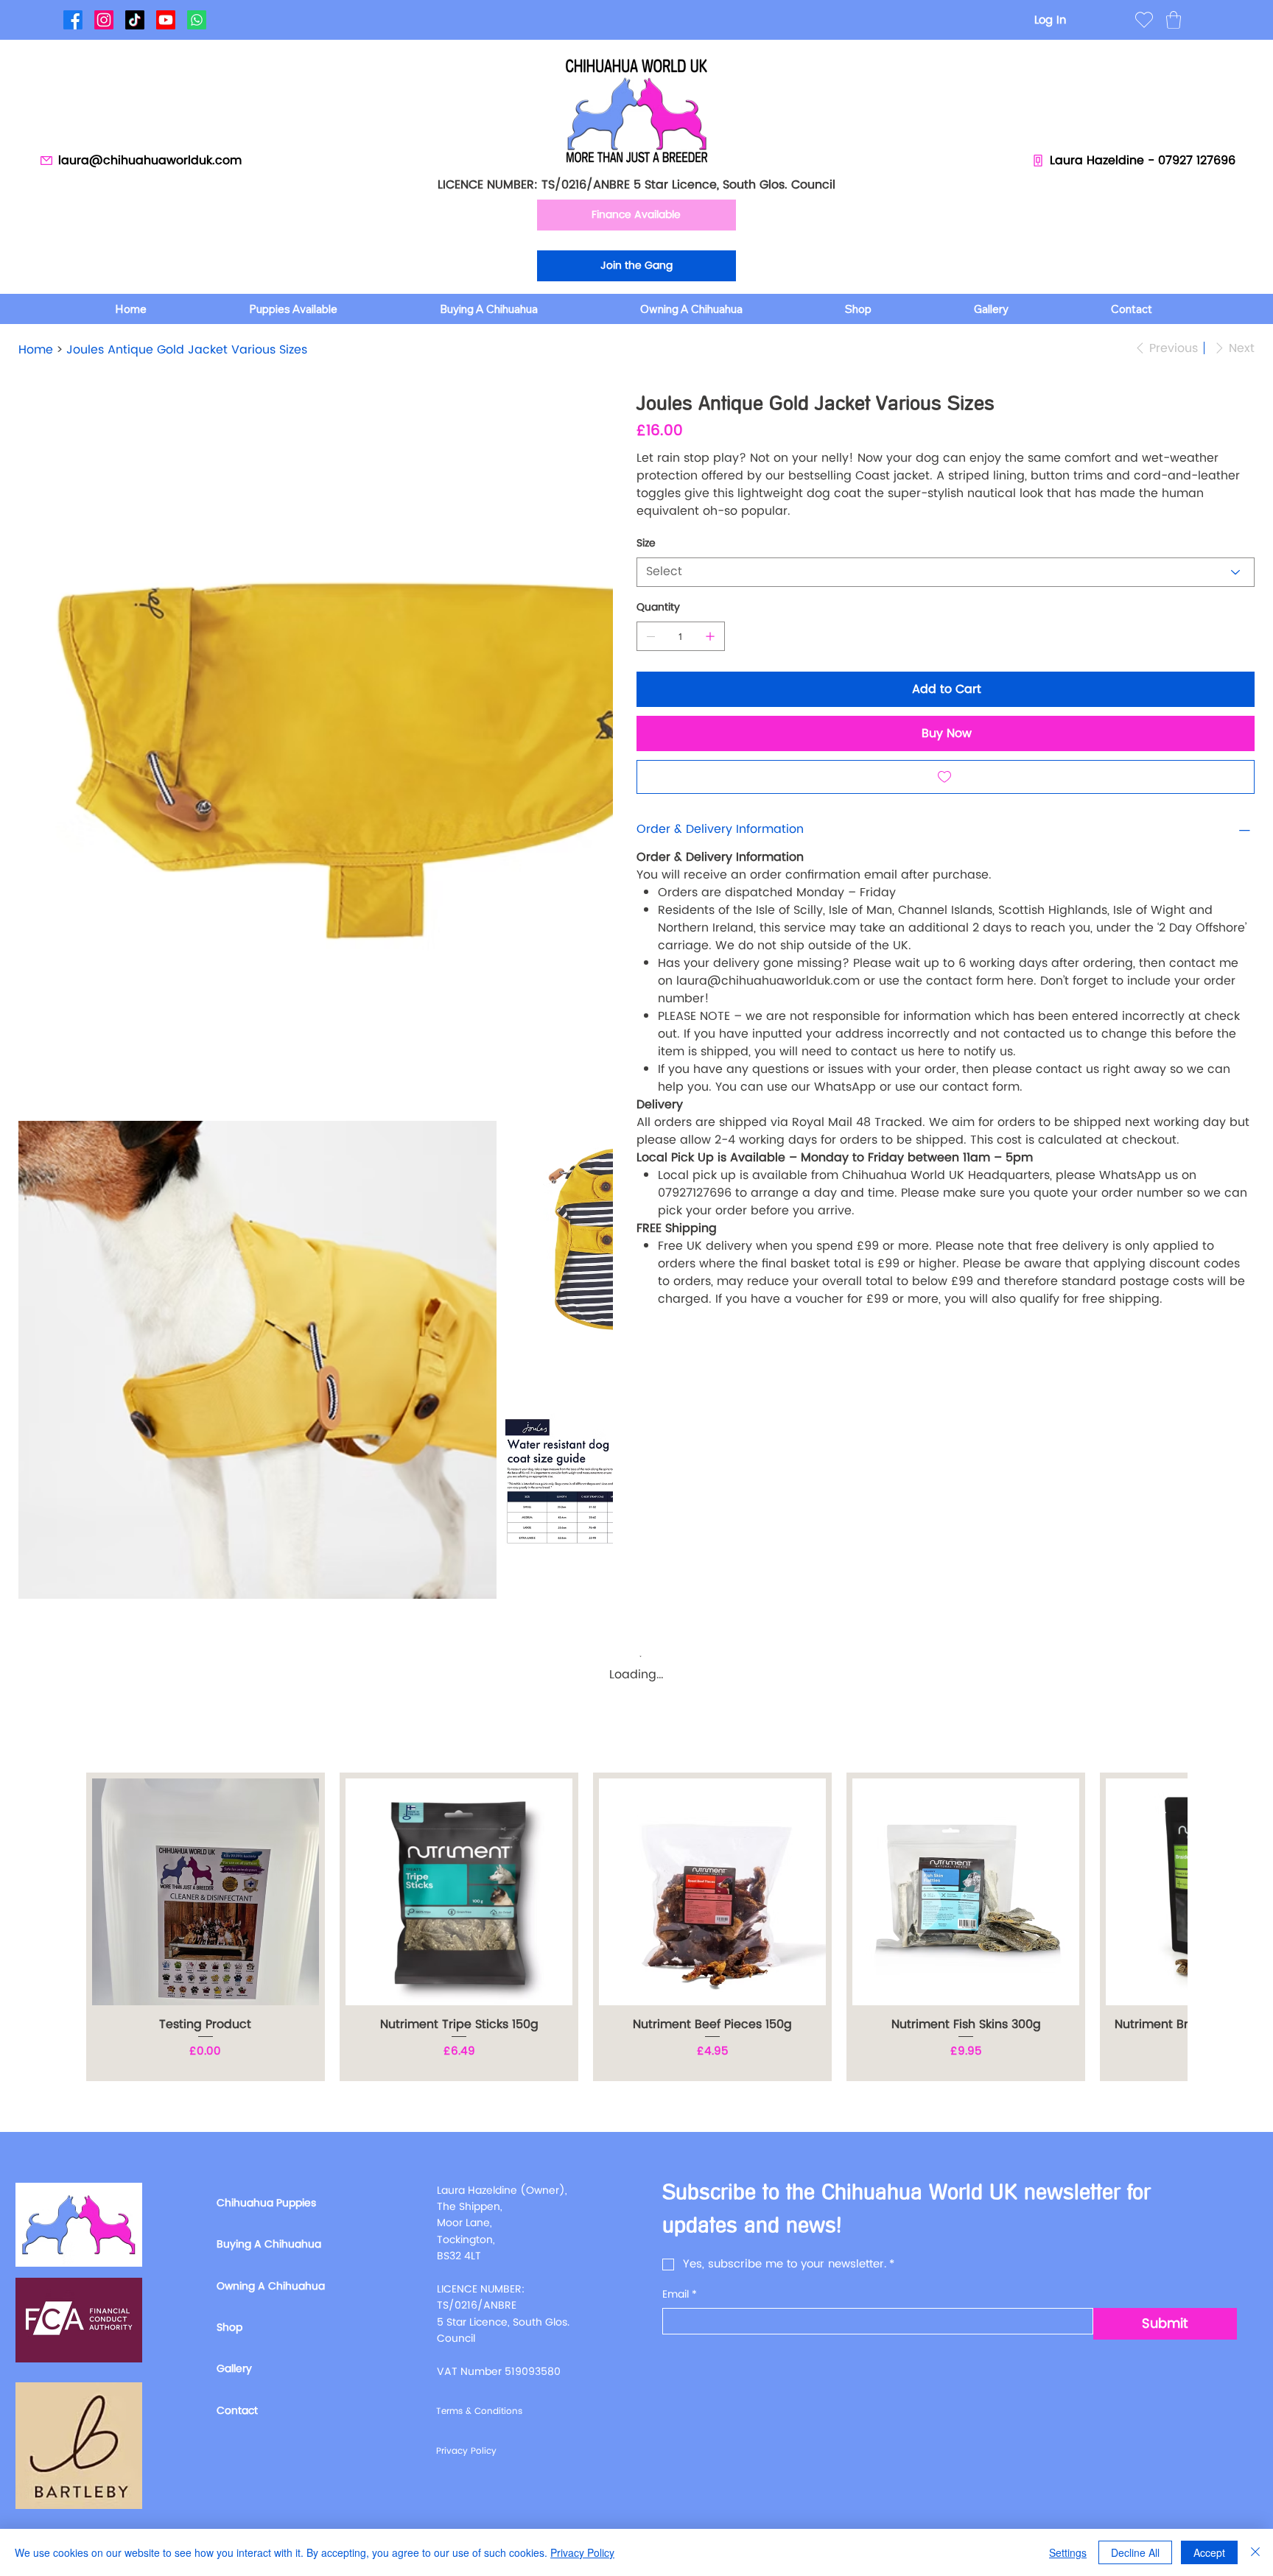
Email (680, 2295)
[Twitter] (671, 1356)
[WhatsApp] (640, 1356)
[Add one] (710, 636)
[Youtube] (166, 20)
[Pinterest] (661, 1356)
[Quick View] (206, 1892)
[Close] (1255, 2552)
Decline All (1135, 2552)
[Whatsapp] (197, 20)
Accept (1209, 2552)
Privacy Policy (582, 2552)
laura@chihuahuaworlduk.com (768, 981)
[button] (1174, 20)
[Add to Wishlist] (946, 777)
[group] (636, 1927)
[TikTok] (135, 20)
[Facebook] (73, 20)
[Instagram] (104, 20)
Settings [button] (1068, 2552)
